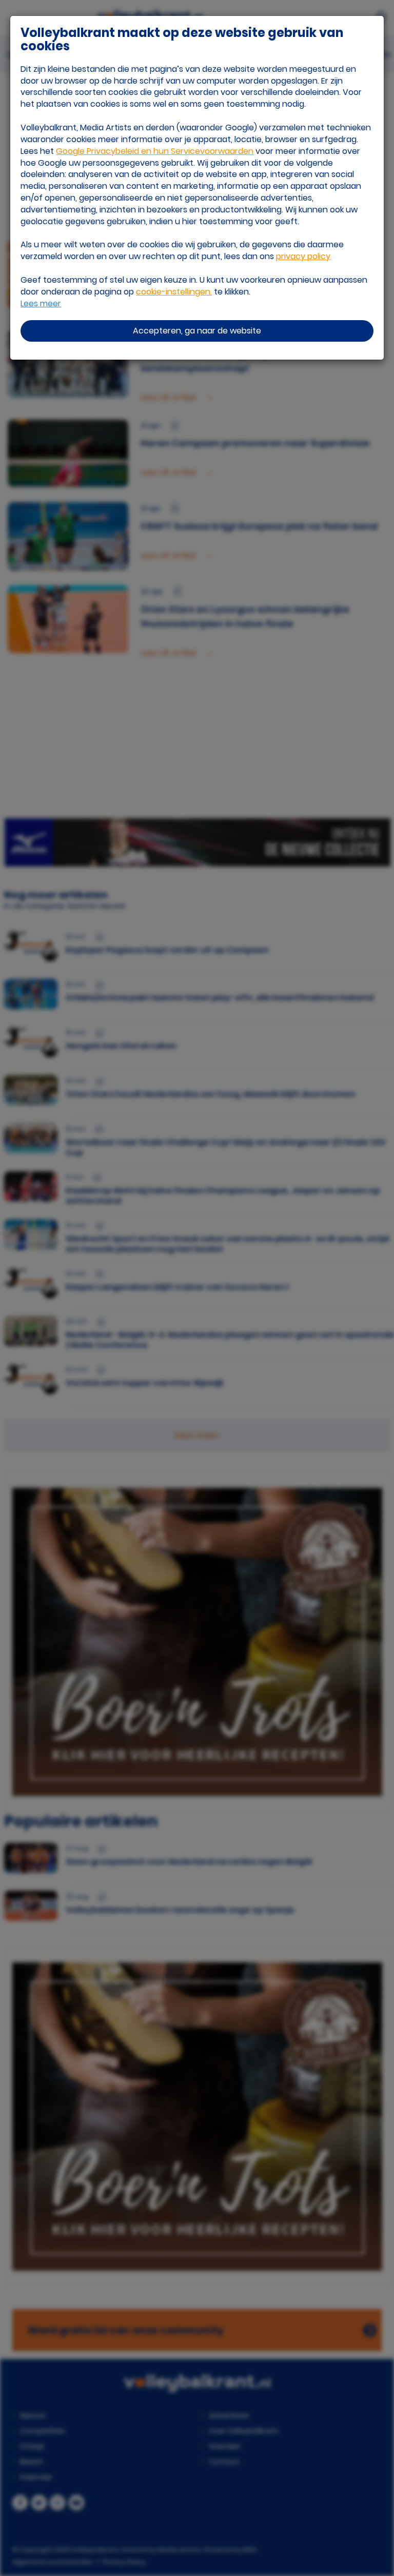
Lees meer (41, 304)
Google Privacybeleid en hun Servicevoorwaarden (155, 151)
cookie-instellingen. (174, 292)
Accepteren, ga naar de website (197, 331)
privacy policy (303, 256)
